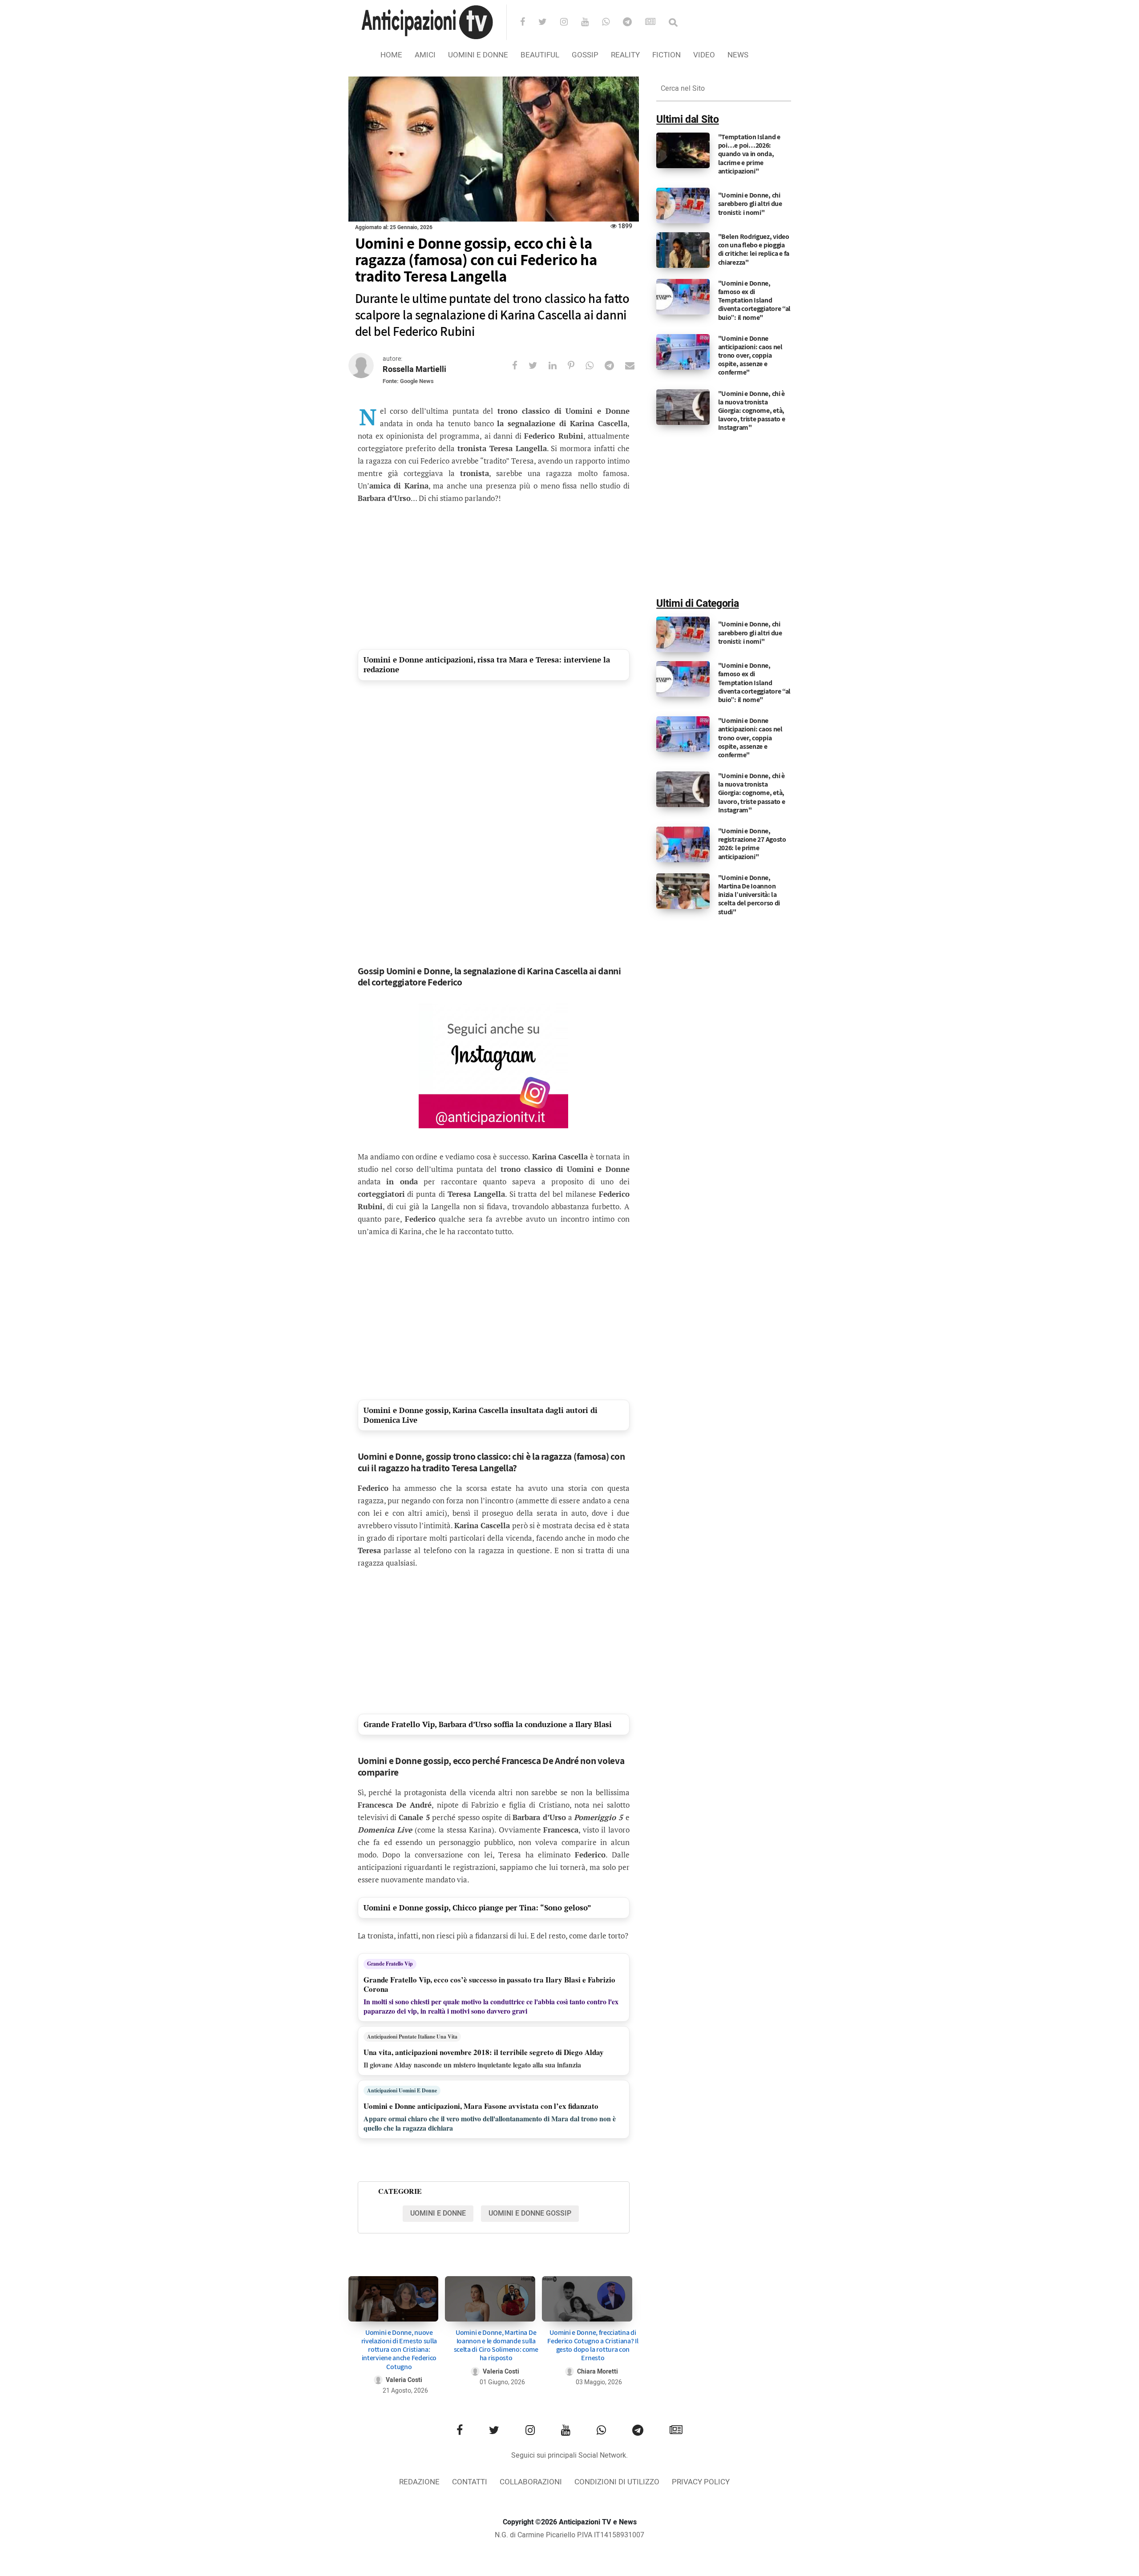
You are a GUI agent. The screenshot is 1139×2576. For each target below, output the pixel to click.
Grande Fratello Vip (390, 1964)
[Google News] (656, 23)
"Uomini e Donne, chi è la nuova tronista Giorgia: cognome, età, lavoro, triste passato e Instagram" (752, 411)
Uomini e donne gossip (530, 2213)
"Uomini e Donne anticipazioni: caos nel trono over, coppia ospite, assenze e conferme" (750, 355)
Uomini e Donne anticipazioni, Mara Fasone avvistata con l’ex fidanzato (481, 2106)
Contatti (470, 2482)
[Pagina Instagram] (493, 1066)
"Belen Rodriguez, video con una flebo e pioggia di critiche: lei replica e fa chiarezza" (754, 249)
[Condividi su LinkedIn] (558, 365)
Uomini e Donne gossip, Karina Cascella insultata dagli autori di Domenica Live (481, 1415)
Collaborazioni (531, 2482)
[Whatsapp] (612, 23)
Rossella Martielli (414, 369)
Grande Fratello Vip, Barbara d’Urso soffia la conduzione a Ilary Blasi (488, 1724)
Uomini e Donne (478, 55)
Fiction (666, 55)
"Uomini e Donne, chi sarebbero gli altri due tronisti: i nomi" (750, 204)
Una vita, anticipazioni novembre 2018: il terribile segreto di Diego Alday (484, 2052)
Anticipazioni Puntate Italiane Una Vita (412, 2037)
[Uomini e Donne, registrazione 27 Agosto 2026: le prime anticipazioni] (683, 844)
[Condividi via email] (635, 365)
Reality (625, 55)
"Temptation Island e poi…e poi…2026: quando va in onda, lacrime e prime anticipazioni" (749, 154)
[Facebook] (528, 23)
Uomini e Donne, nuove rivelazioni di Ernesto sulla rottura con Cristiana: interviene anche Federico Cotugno (399, 2350)
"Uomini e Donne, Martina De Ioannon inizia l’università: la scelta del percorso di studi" (749, 895)
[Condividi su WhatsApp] (595, 365)
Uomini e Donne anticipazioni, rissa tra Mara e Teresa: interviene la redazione (487, 664)
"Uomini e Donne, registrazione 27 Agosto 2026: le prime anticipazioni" (752, 844)
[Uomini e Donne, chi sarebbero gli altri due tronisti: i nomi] (683, 206)
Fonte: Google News (408, 381)
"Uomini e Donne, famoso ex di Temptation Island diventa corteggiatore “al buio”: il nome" (755, 300)
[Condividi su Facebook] (520, 365)
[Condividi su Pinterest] (577, 365)
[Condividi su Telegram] (615, 365)
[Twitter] (548, 23)
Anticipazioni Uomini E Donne (402, 2090)
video (704, 55)
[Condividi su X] (539, 365)
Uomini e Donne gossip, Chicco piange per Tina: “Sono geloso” (477, 1908)
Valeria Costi (404, 2380)
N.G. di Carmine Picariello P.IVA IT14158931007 (569, 2535)
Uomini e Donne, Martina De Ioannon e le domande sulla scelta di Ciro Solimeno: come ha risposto (496, 2345)
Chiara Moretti (598, 2372)
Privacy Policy (701, 2482)
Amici (425, 55)
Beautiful (540, 55)
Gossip (585, 55)
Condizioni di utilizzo (617, 2482)
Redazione (419, 2482)
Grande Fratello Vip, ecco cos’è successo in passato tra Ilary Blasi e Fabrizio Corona (489, 1984)
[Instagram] (570, 23)
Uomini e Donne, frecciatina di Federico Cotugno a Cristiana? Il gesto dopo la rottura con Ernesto (593, 2345)
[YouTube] (591, 23)
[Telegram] (633, 23)
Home (391, 55)
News (738, 55)
